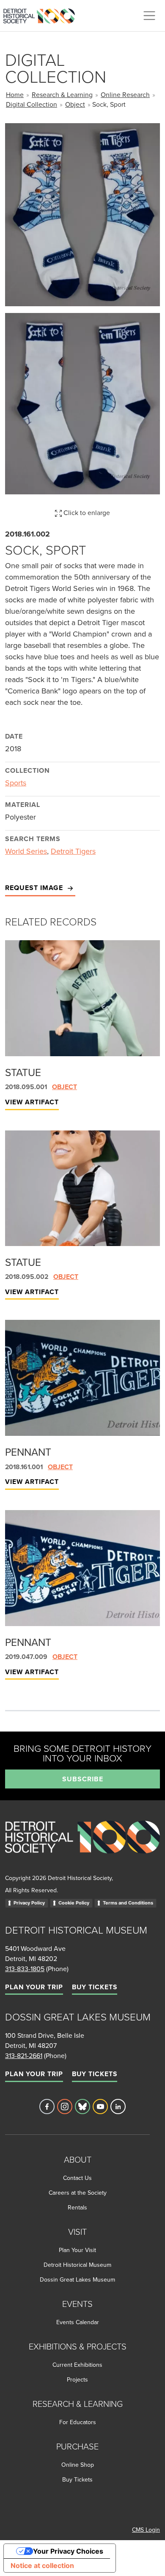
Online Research (125, 94)
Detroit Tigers (73, 851)
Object (75, 104)
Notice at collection (42, 2565)
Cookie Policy (74, 1903)
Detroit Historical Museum (77, 2265)
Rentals (77, 2207)
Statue (23, 1072)
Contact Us (77, 2178)
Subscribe (83, 1779)
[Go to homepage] (82, 1846)
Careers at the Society (78, 2193)
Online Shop (78, 2465)
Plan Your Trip (34, 1987)
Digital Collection (32, 104)
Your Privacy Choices (68, 2551)
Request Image (35, 888)
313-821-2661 (24, 2055)
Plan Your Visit (77, 2250)
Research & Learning (62, 94)
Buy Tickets (95, 1987)
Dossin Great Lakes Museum (77, 2279)
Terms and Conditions (128, 1903)
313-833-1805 (25, 1969)
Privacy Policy (29, 1903)
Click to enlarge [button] (86, 513)
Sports (16, 783)
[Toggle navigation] (149, 16)
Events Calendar (78, 2322)
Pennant (28, 1452)
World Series (26, 851)
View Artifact (32, 1102)
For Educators (78, 2422)
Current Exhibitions (77, 2365)
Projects (77, 2379)
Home (15, 94)
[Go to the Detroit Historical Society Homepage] (43, 14)
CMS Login (146, 2530)
